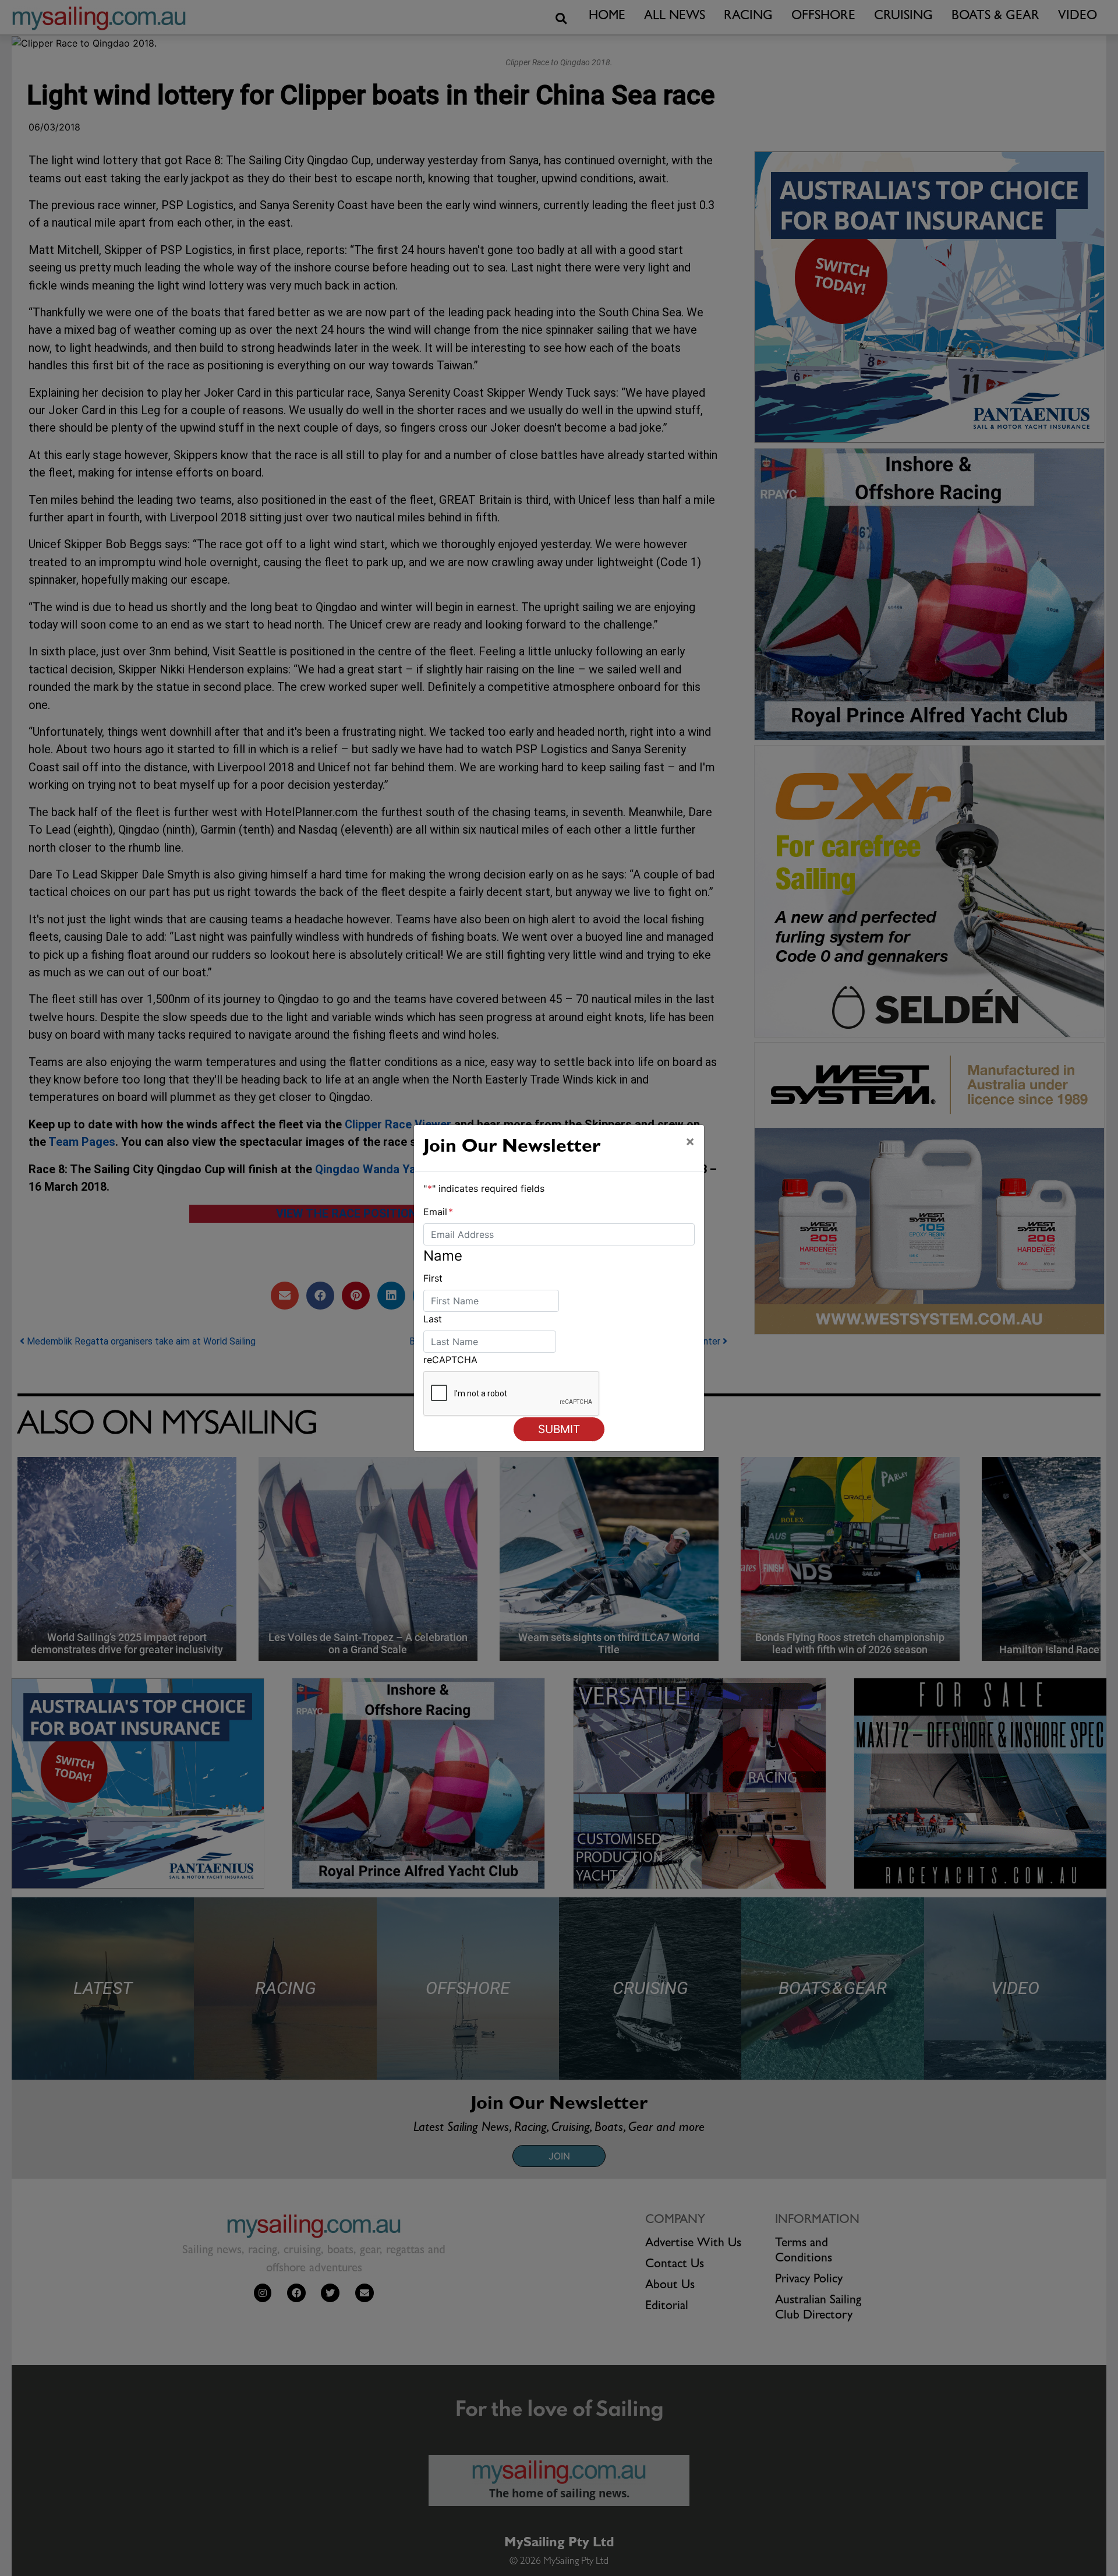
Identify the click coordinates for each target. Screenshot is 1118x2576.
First (433, 1278)
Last (433, 1319)
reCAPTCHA (450, 1360)
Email (438, 1212)
